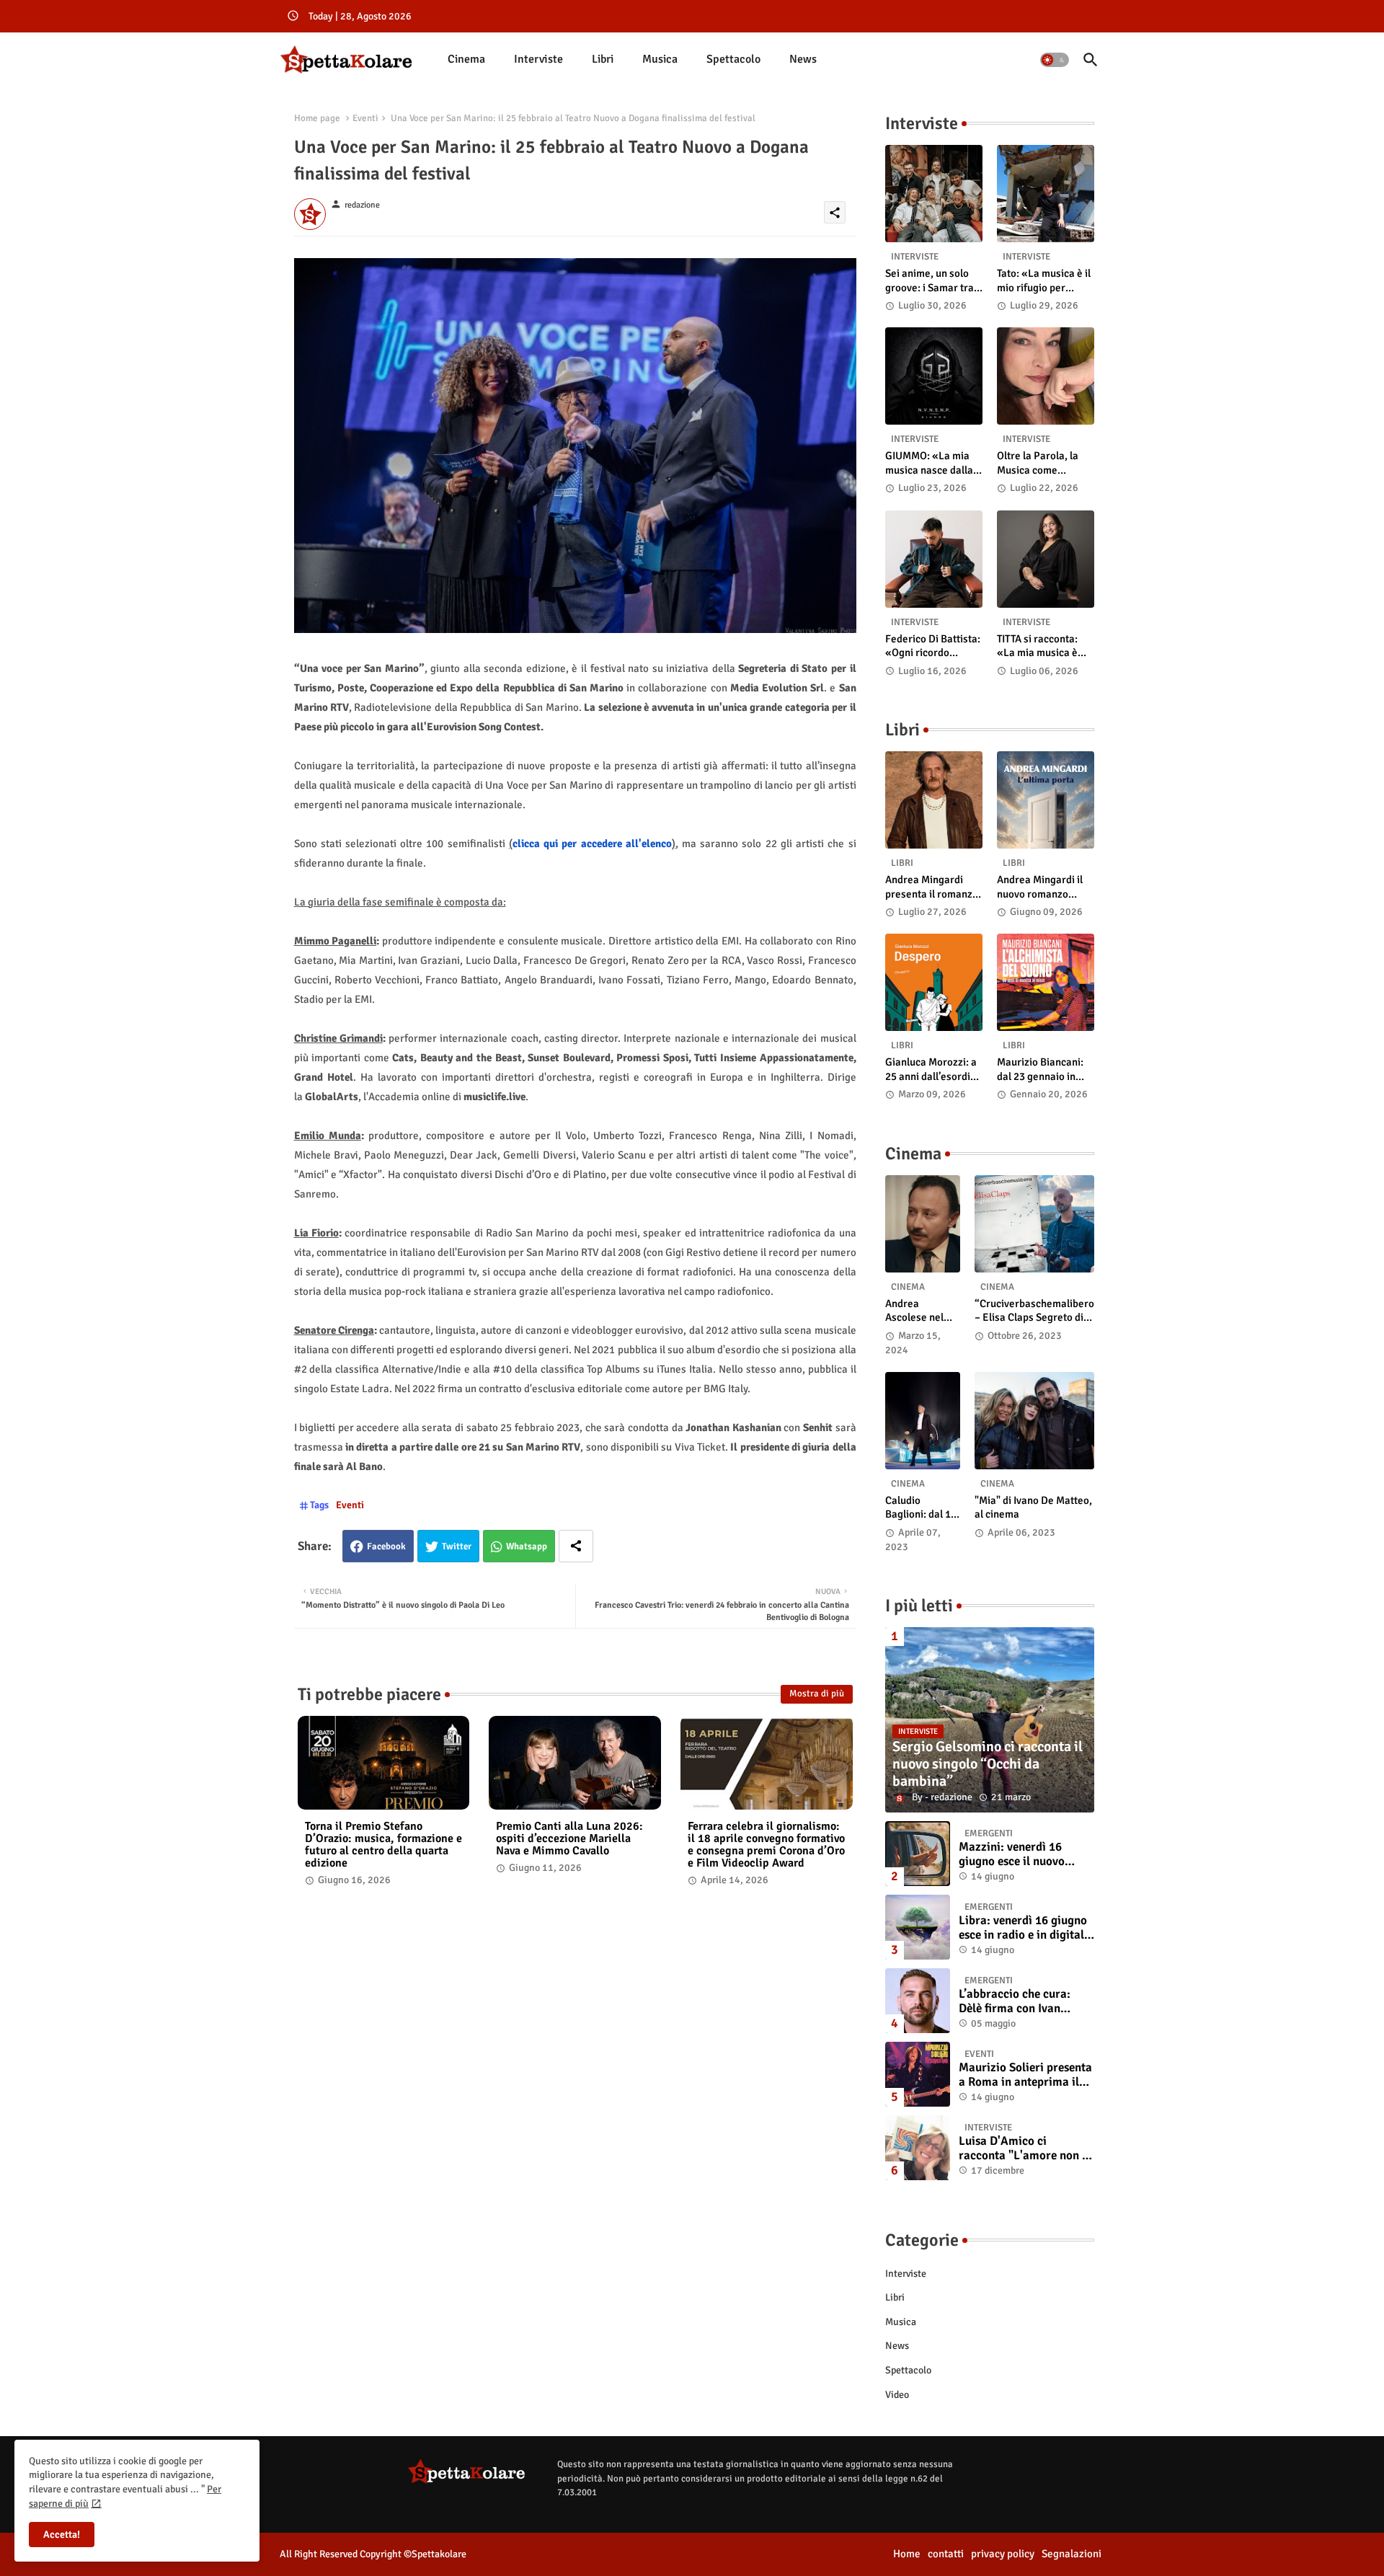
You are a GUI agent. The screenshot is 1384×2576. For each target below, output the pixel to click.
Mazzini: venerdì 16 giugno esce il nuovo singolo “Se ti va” (1012, 1855)
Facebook (386, 1546)
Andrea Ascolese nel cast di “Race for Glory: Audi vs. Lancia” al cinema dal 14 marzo (919, 1311)
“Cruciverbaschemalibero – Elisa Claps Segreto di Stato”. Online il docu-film (1034, 1311)
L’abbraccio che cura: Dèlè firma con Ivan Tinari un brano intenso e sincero (1024, 2002)
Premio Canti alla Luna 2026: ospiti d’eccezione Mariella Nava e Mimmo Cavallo (569, 1839)
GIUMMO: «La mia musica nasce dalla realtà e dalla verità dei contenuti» (931, 463)
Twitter (457, 1546)
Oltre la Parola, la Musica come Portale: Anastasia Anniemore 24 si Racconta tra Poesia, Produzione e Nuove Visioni (1045, 463)
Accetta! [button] (62, 2535)
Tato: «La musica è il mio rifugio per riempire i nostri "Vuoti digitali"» (1044, 281)
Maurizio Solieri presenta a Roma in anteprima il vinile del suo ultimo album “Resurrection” (1025, 2075)
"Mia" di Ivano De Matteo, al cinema (1033, 1508)
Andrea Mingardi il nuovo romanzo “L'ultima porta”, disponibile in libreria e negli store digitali (1044, 887)
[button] (1055, 60)
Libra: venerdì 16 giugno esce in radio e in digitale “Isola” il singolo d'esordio (1024, 1928)
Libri (603, 59)
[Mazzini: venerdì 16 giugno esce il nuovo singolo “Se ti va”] (918, 1854)
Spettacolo (733, 59)
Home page (317, 118)
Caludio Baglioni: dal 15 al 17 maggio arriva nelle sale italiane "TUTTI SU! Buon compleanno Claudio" (923, 1508)
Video (897, 2395)
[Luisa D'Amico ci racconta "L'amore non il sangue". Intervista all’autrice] (918, 2148)
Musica (660, 59)
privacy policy (1003, 2554)
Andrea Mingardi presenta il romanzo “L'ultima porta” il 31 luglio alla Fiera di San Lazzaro (933, 887)
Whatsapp (527, 1546)
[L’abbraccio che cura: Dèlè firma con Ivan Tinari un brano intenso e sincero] (918, 2001)
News (803, 59)
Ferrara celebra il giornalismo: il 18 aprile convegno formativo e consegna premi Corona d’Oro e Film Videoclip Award (766, 1845)
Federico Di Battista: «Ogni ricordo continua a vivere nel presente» (933, 646)
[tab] (466, 59)
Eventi (365, 118)
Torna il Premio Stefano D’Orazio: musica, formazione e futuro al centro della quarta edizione (383, 1845)
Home (907, 2554)
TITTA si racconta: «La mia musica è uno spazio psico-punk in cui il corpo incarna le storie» (1040, 646)
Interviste (538, 59)
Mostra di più (817, 1694)
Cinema (466, 59)
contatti (946, 2554)
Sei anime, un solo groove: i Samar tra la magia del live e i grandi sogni (930, 281)
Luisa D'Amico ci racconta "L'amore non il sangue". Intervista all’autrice (1024, 2149)
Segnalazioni (1072, 2554)
